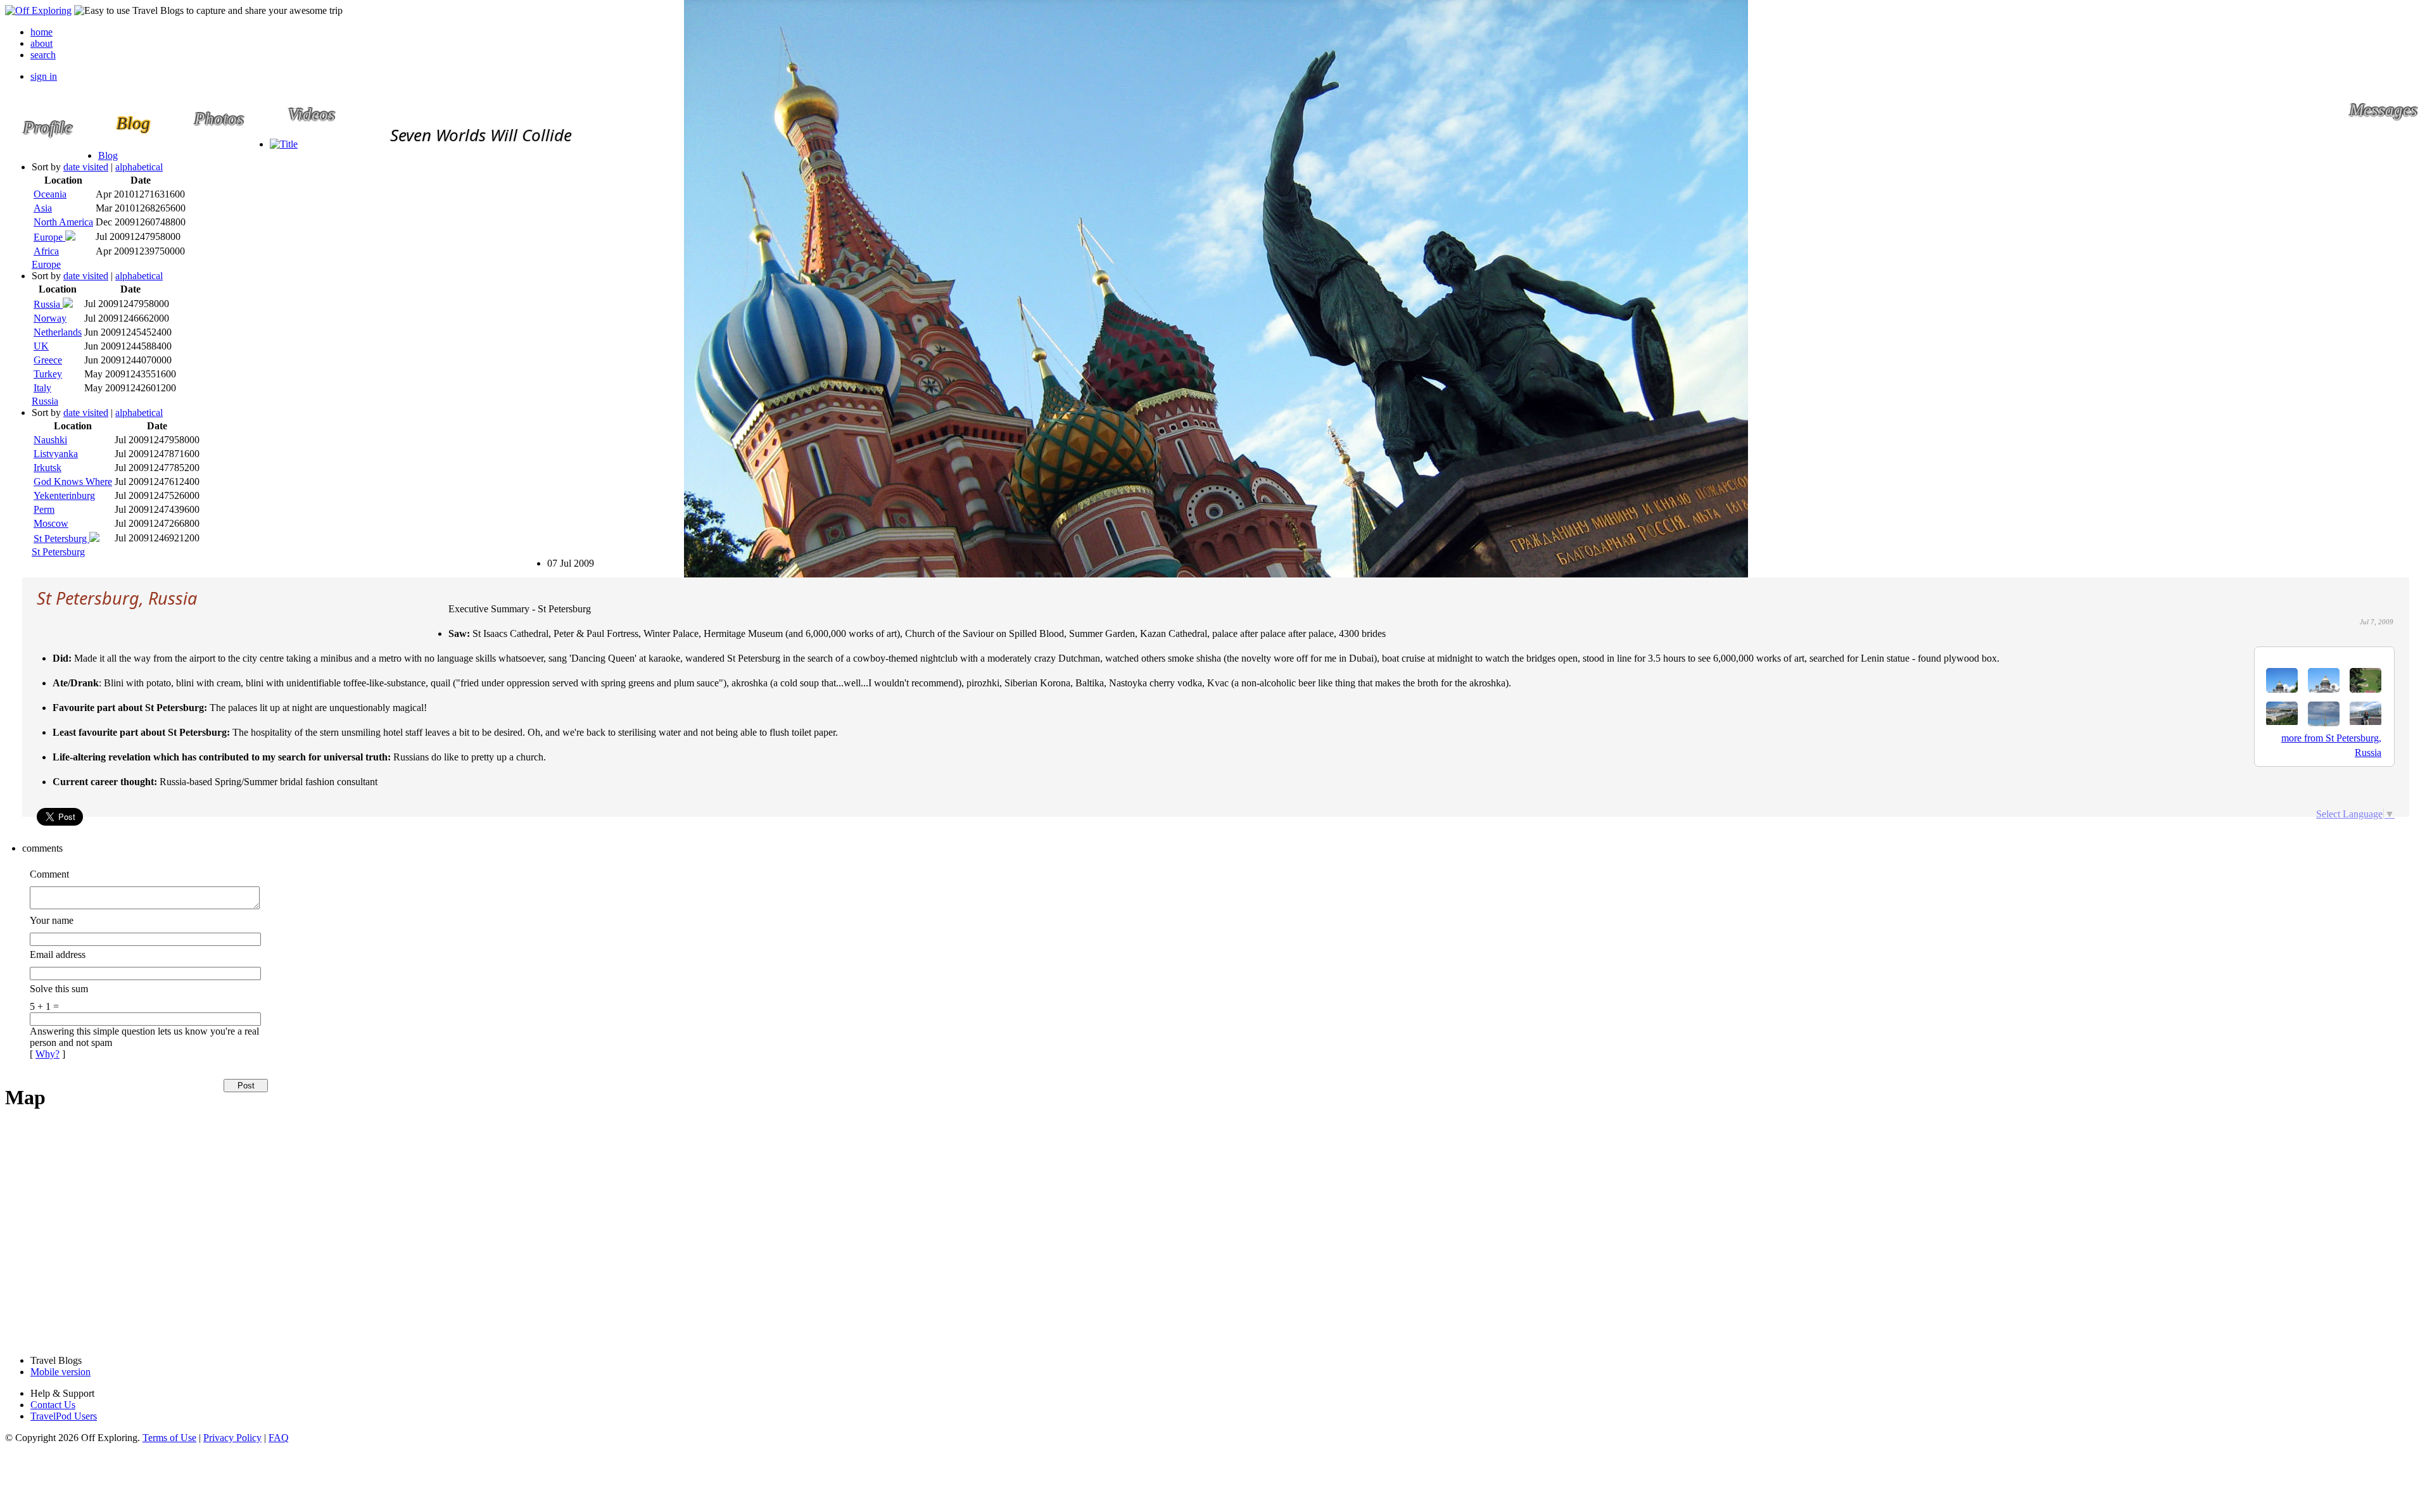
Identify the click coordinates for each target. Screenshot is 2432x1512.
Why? (47, 1054)
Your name (52, 920)
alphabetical (139, 167)
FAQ (279, 1438)
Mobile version (60, 1372)
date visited (86, 167)
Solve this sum (59, 989)
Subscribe (553, 558)
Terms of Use (169, 1438)
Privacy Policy (232, 1438)
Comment (49, 874)
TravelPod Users (64, 1416)
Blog (108, 155)
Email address (58, 954)
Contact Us (53, 1405)
